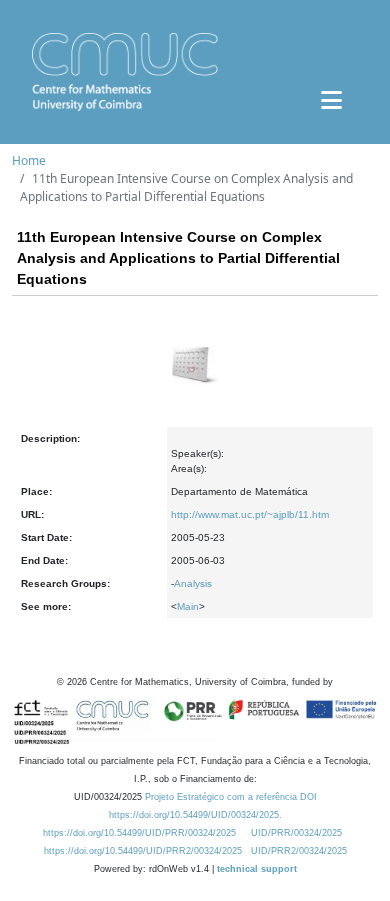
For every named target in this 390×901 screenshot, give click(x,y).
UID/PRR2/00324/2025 (299, 851)
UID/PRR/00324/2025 (296, 833)
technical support (257, 869)
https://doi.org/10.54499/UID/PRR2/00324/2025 (143, 851)
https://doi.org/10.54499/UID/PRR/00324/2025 (139, 833)
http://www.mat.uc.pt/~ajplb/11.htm (250, 514)
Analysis (193, 583)
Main (188, 606)
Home (29, 160)
